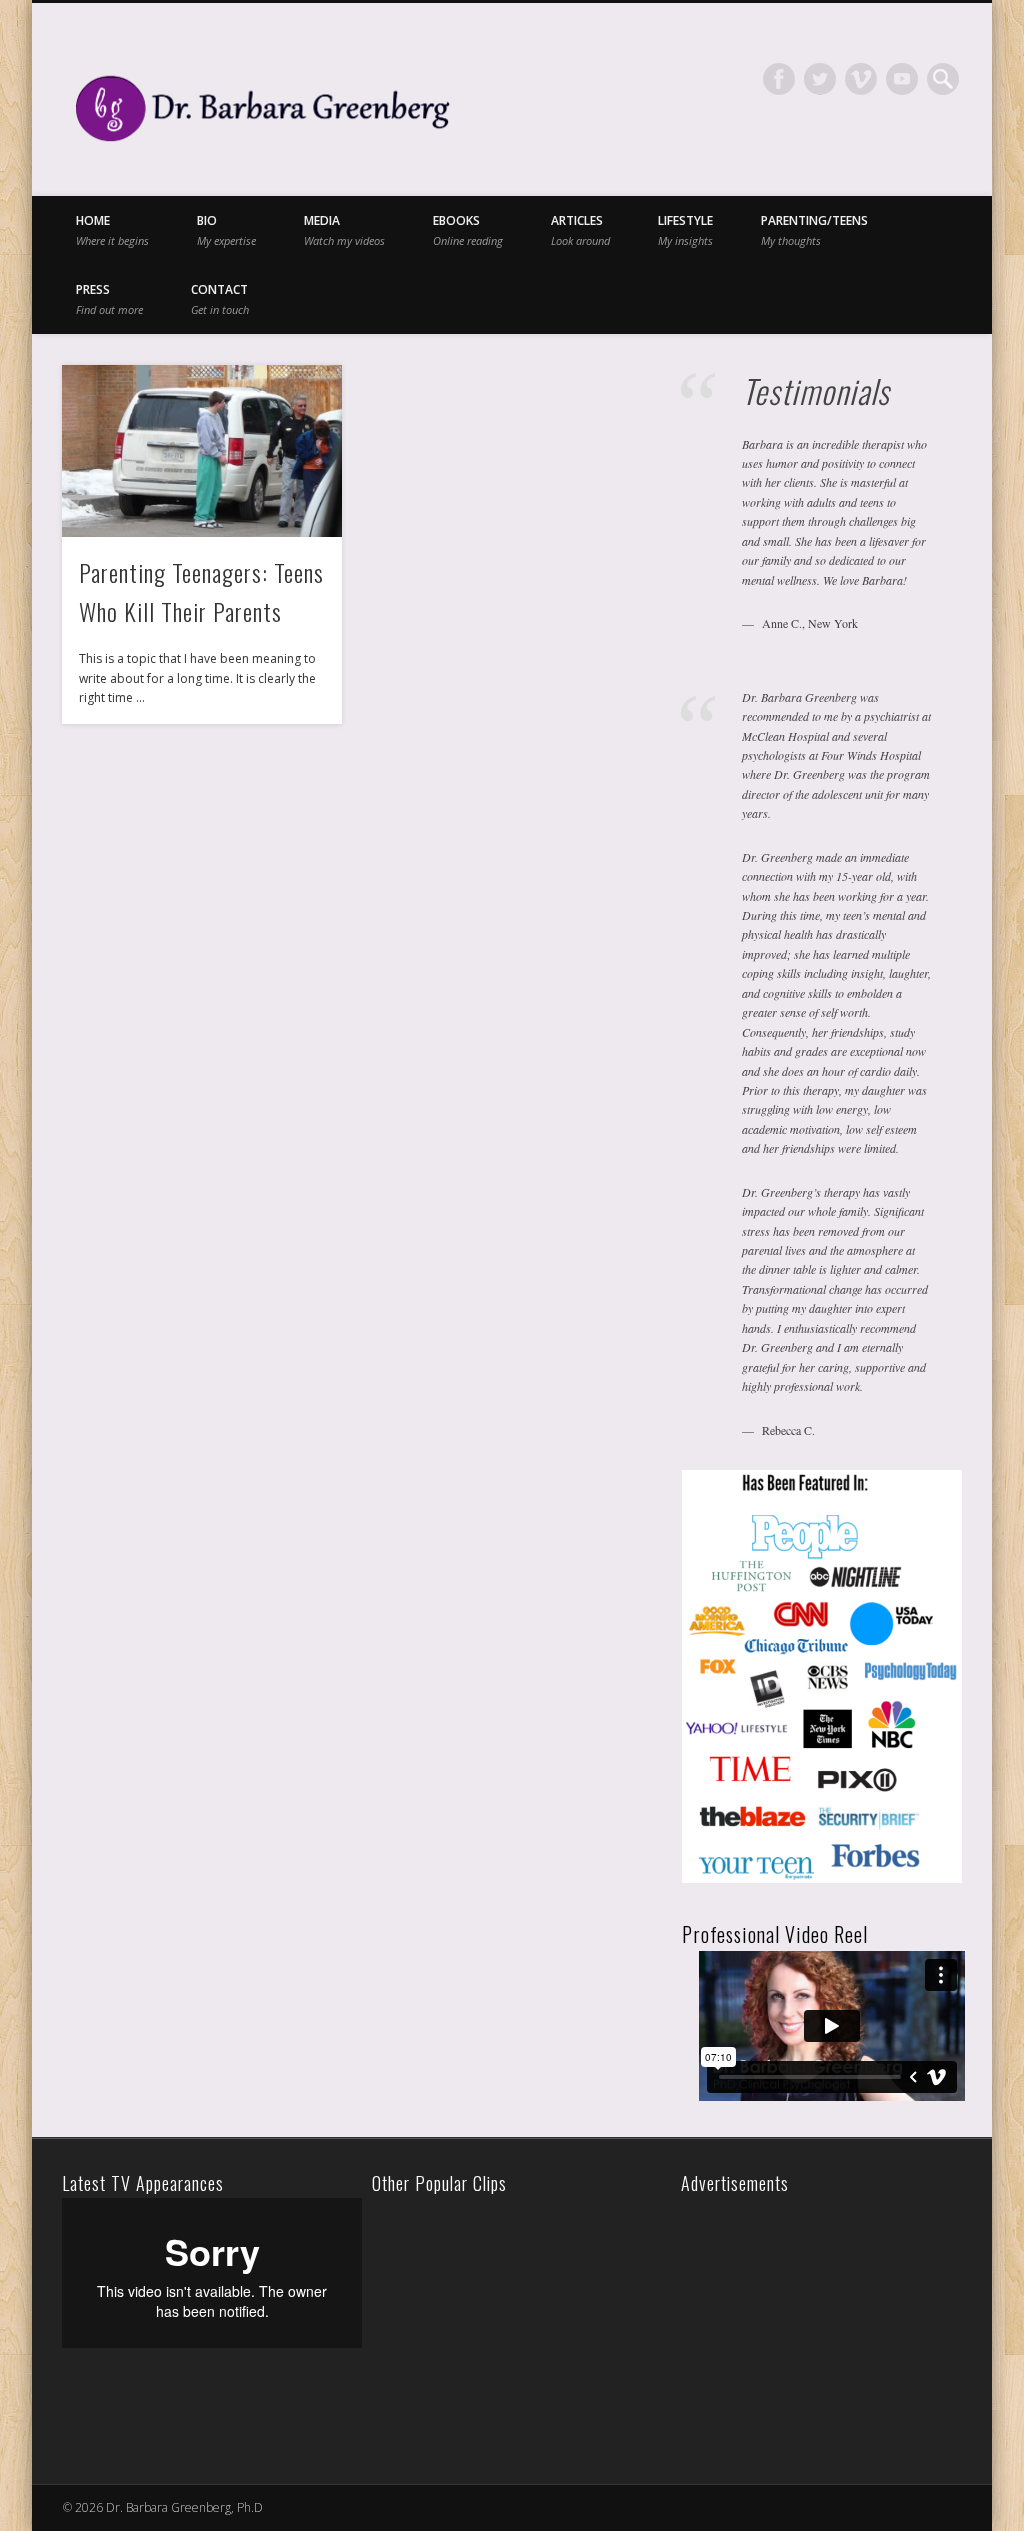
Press (109, 298)
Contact (220, 298)
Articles (580, 229)
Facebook (779, 79)
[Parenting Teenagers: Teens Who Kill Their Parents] (201, 451)
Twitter (820, 79)
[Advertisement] (826, 2323)
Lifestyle (685, 229)
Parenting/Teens (814, 229)
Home (112, 229)
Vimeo (861, 79)
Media (344, 229)
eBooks (468, 229)
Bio (226, 229)
